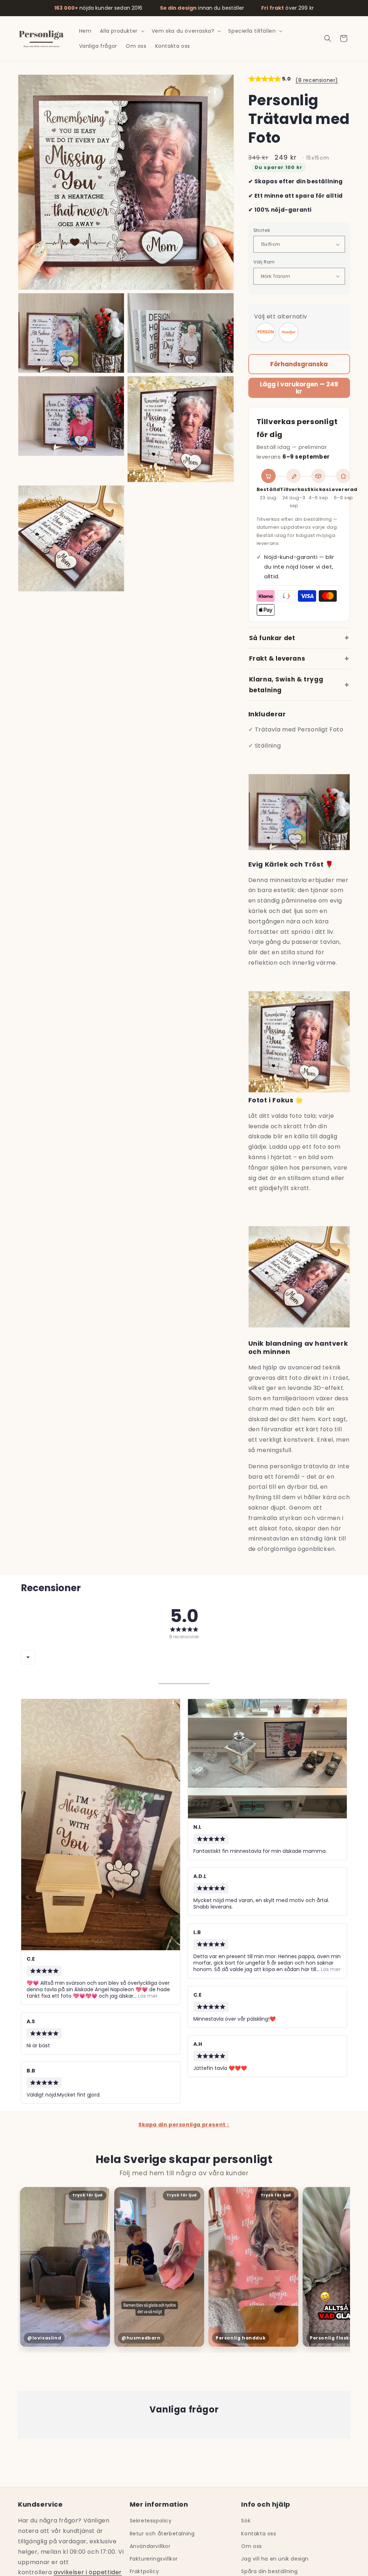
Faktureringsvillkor (154, 2559)
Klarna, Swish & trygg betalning (286, 685)
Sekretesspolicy (151, 2521)
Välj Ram (264, 262)
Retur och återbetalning (162, 2534)
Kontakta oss (259, 2534)
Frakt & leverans (277, 658)
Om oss (252, 2546)
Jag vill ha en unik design (275, 2559)
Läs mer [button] (147, 1996)
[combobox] (28, 1657)
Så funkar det (272, 638)
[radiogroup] (299, 332)
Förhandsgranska (299, 364)
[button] (121, 31)
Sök (246, 2521)
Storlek (262, 230)
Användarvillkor (150, 2546)
